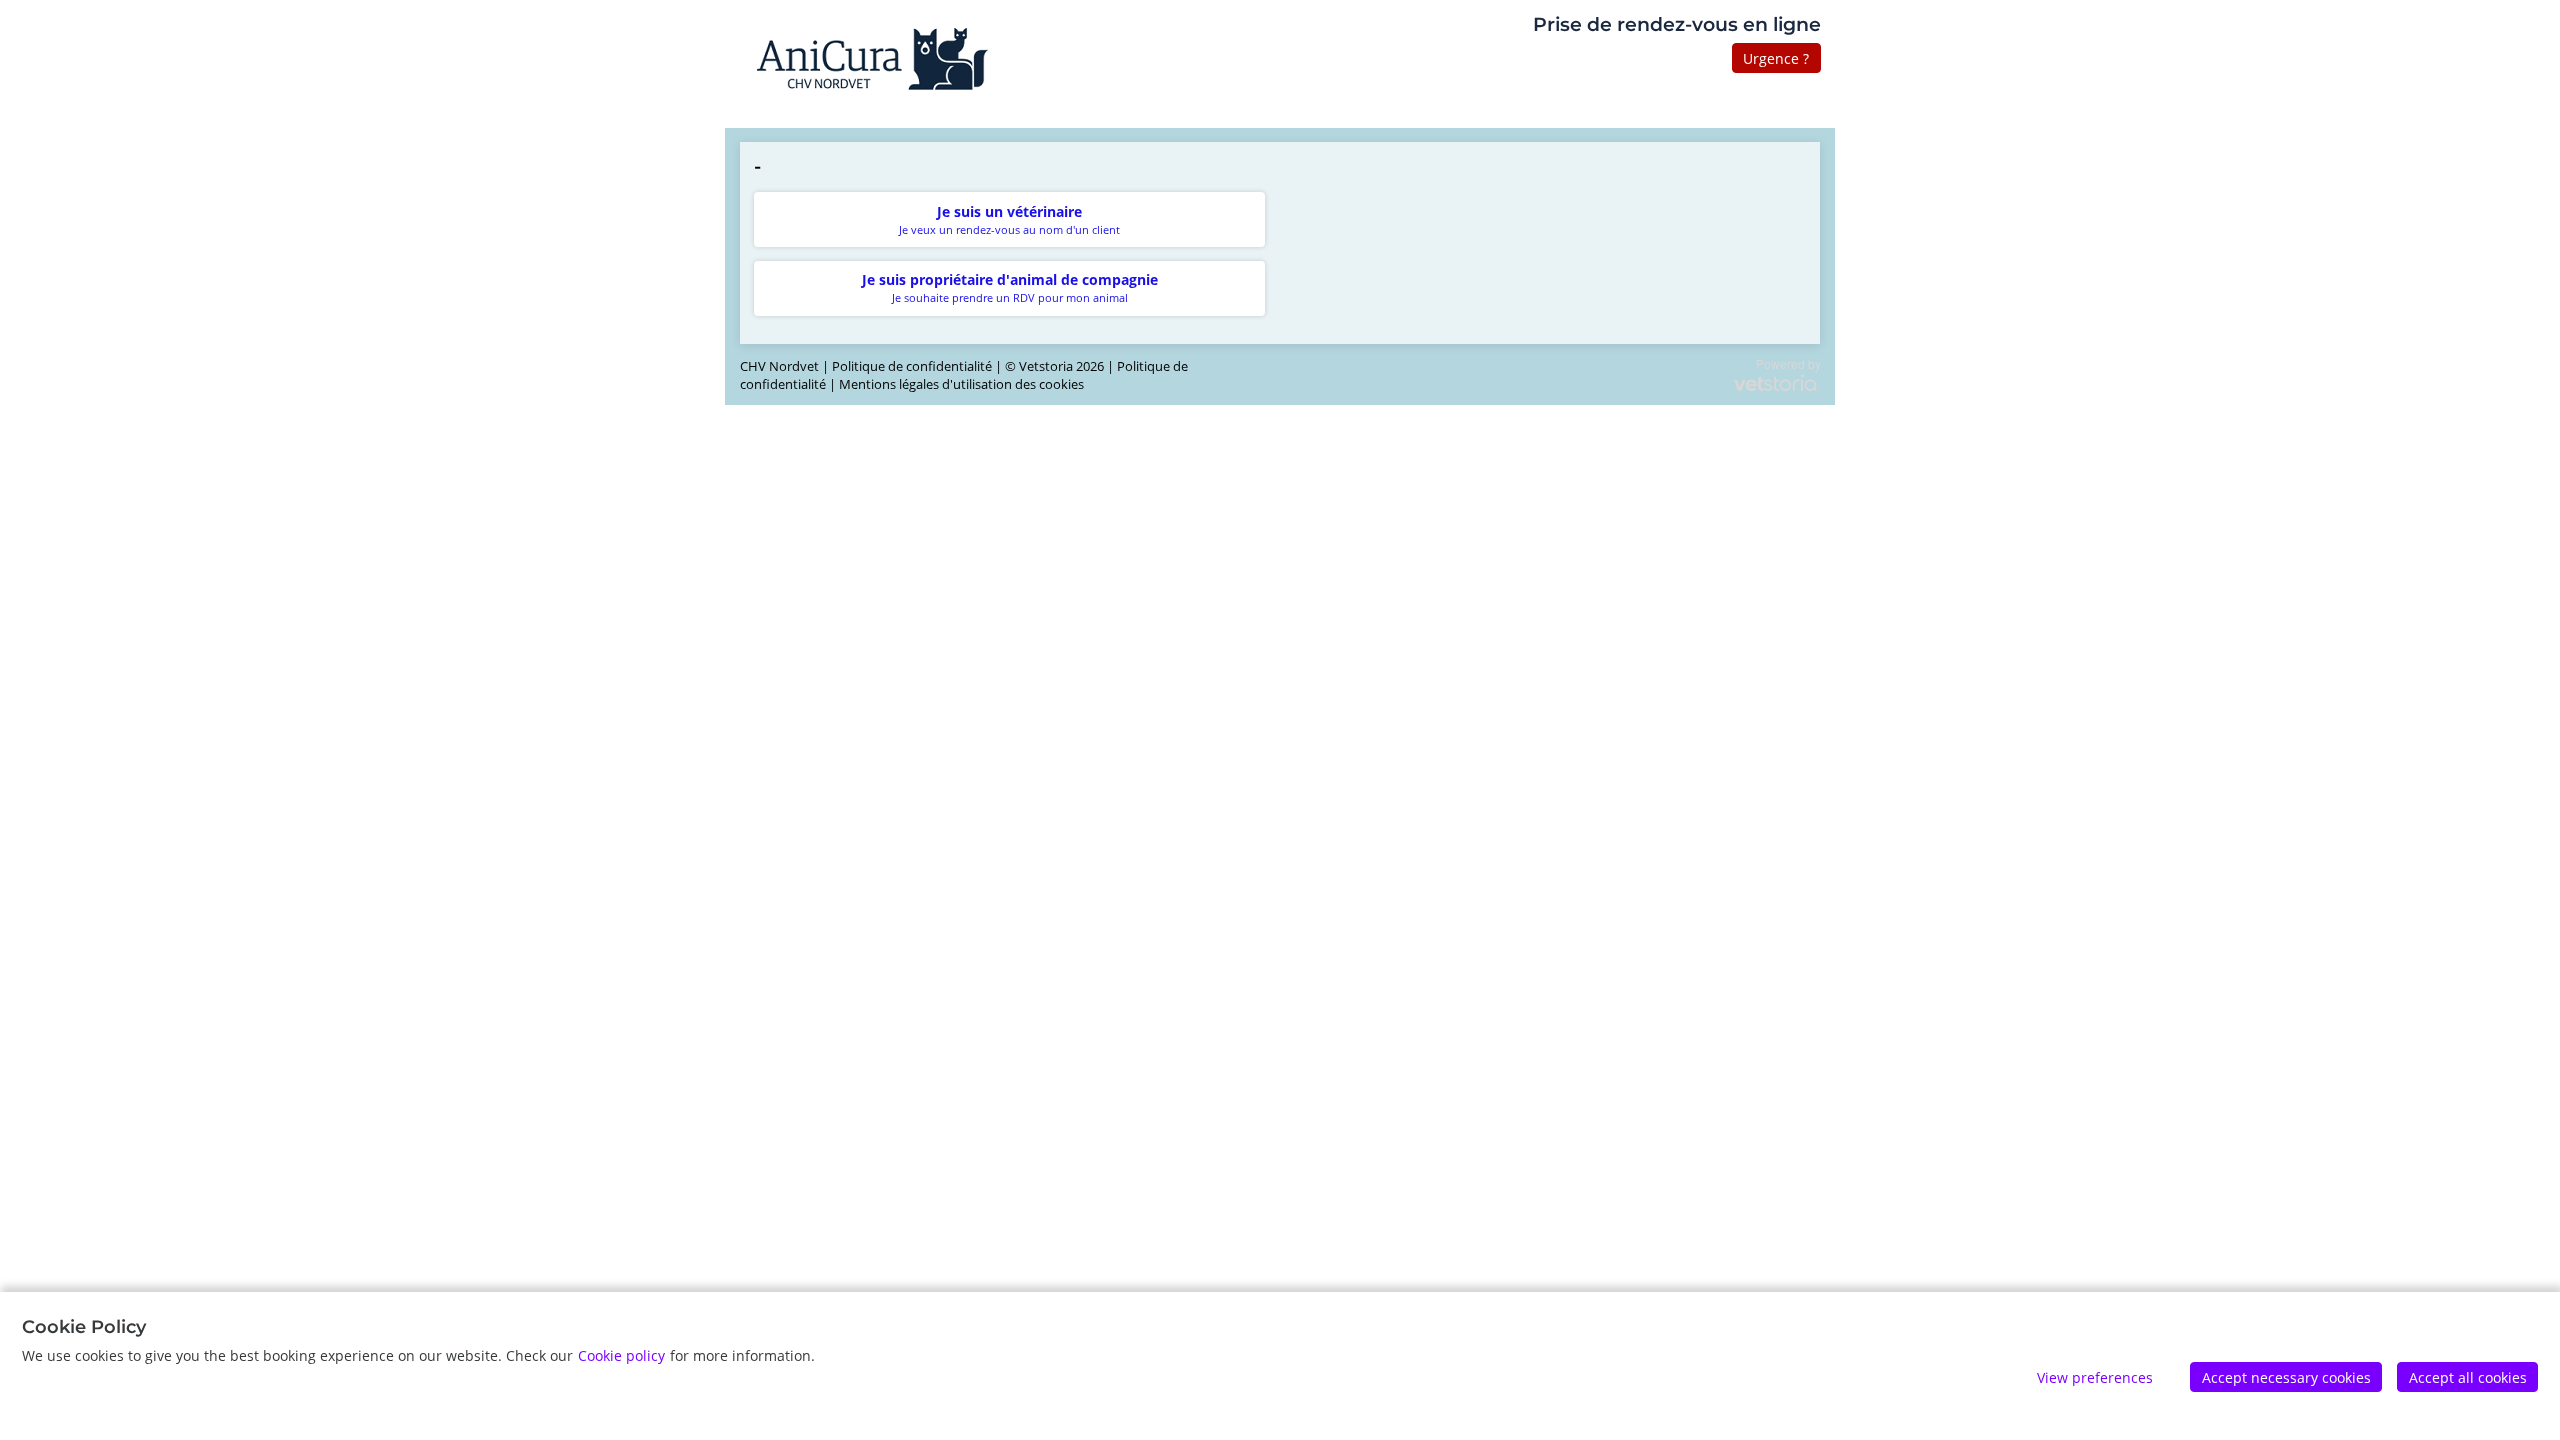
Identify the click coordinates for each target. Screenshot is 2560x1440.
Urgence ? (1776, 58)
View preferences (2095, 1377)
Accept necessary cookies (2286, 1377)
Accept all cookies (2468, 1377)
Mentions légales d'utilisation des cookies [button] (961, 384)
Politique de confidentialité (912, 366)
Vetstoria (1046, 366)
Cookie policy (621, 1355)
